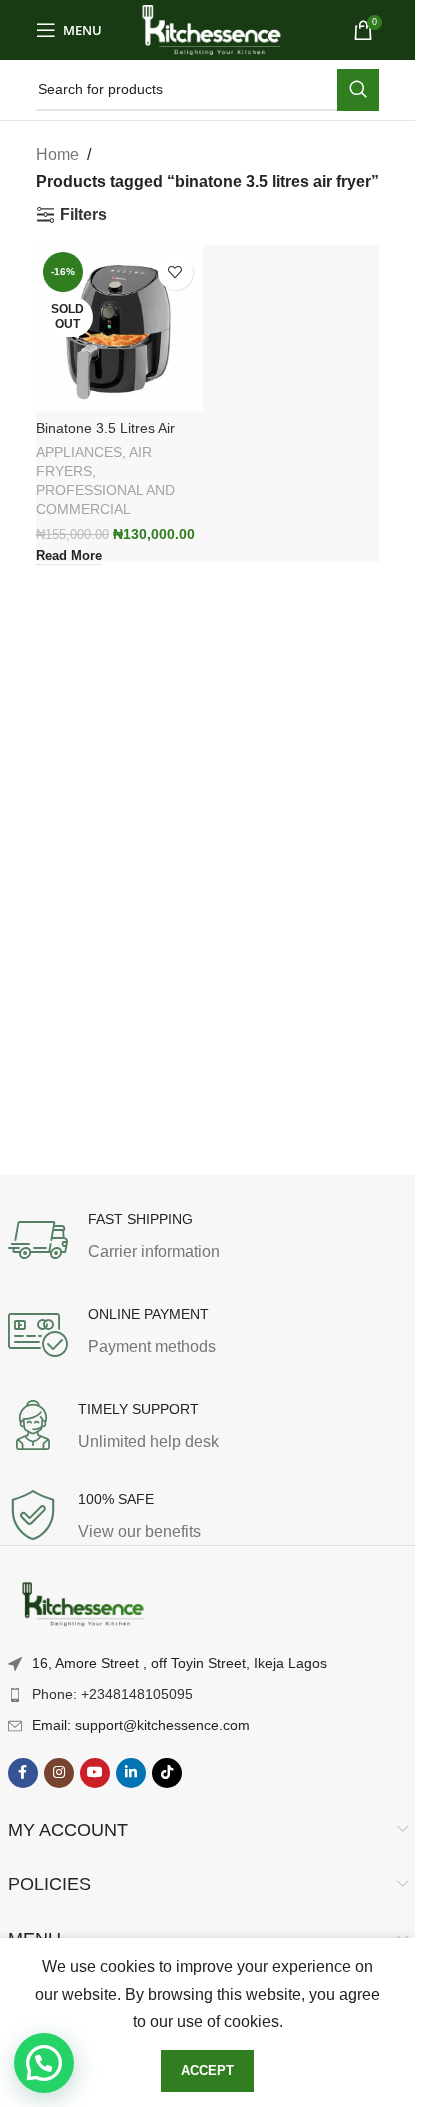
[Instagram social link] (59, 1773)
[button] (44, 2063)
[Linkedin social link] (131, 1773)
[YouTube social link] (95, 1773)
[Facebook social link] (23, 1773)
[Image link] (83, 1605)
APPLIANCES (79, 452)
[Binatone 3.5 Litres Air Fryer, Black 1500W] (119, 328)
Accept (207, 2070)
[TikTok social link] (167, 1773)
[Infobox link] (208, 1240)
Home (57, 154)
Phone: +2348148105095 (112, 1694)
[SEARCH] (358, 90)
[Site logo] (211, 28)
